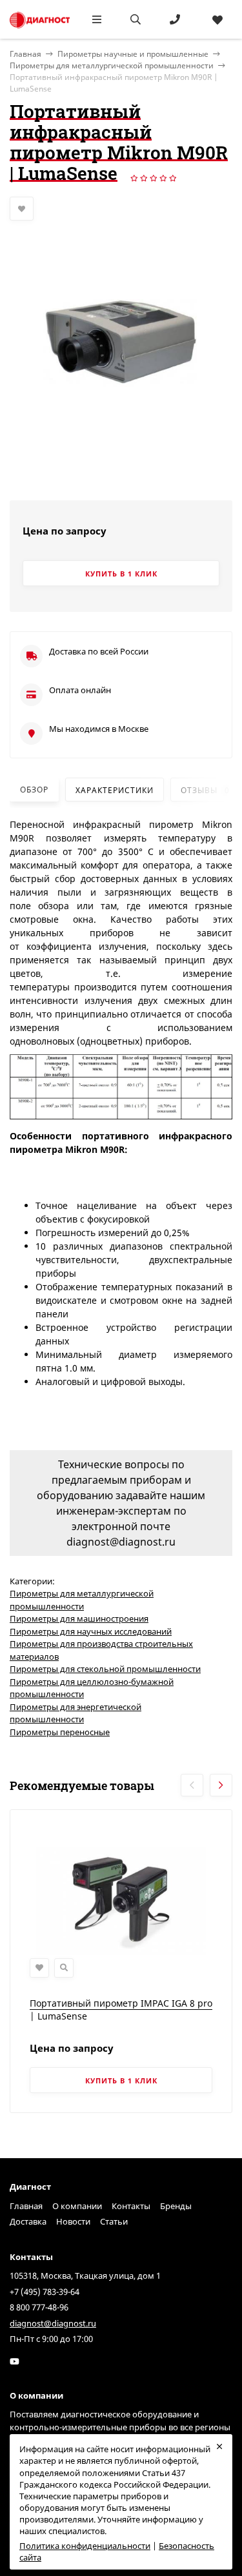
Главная (26, 2206)
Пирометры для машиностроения (79, 1618)
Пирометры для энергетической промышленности (76, 1713)
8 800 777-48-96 (39, 2307)
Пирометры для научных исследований (91, 1631)
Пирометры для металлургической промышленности (112, 65)
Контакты (131, 2206)
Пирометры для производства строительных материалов (101, 1650)
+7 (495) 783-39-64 (45, 2292)
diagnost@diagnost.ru (53, 2323)
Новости (73, 2221)
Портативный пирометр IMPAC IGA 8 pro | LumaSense (121, 2010)
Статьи (114, 2221)
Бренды (176, 2206)
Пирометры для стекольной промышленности (105, 1669)
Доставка (28, 2221)
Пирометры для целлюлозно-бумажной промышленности (92, 1688)
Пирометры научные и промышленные (133, 54)
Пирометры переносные (60, 1732)
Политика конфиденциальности (85, 2546)
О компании (77, 2206)
